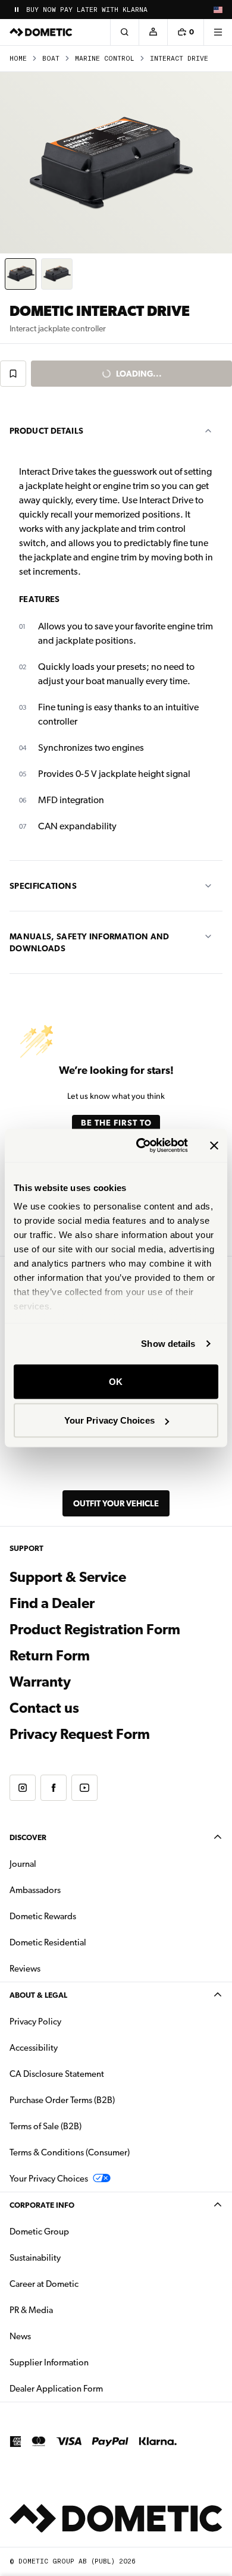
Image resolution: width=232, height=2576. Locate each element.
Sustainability (35, 2258)
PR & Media (69, 2310)
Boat (51, 59)
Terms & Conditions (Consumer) (70, 2152)
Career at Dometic (81, 2284)
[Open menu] (218, 32)
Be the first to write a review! (116, 1127)
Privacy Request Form (80, 1734)
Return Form (50, 1656)
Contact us (44, 1708)
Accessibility (34, 2048)
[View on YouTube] (84, 1788)
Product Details (46, 431)
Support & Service (68, 1577)
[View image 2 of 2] (57, 274)
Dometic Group (77, 2231)
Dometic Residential (85, 1942)
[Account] (153, 32)
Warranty (40, 1682)
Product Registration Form (95, 1629)
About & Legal (38, 1995)
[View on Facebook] (54, 1788)
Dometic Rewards (43, 1916)
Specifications (43, 886)
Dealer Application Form (94, 2388)
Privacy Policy (35, 2022)
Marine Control (105, 59)
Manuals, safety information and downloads (90, 942)
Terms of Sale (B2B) (46, 2126)
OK (116, 1381)
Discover (28, 1837)
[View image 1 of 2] (21, 274)
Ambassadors (35, 1890)
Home (18, 59)
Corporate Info (42, 2205)
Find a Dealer (52, 1603)
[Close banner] (214, 1145)
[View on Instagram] (23, 1788)
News (58, 2336)
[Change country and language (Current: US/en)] (218, 10)
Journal (23, 1864)
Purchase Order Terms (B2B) (62, 2100)
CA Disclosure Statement (57, 2074)
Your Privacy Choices (109, 1420)
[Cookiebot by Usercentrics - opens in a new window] (141, 1146)
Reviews (25, 1969)
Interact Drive (179, 59)
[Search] (124, 32)
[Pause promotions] (17, 10)
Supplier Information (49, 2362)
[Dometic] (41, 32)
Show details (168, 1344)
